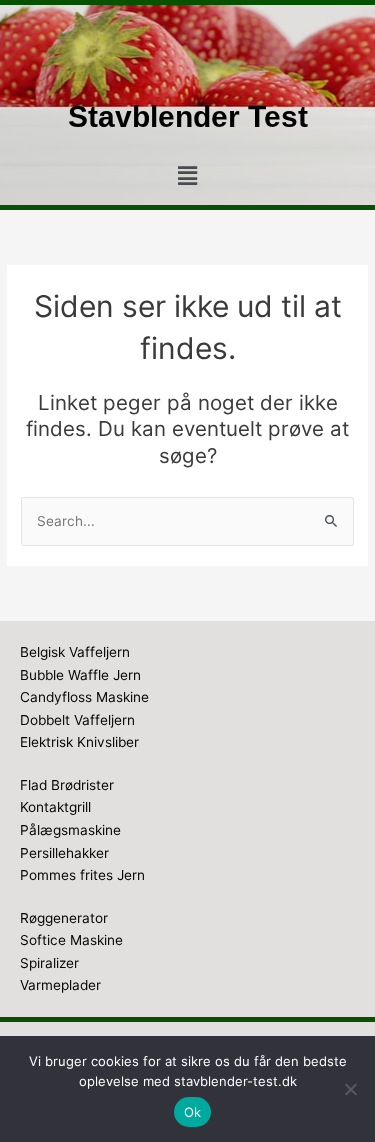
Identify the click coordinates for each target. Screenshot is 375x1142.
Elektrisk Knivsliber (79, 742)
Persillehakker (64, 853)
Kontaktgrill (55, 807)
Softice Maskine (71, 940)
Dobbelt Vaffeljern (77, 720)
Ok (193, 1112)
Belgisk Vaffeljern (75, 652)
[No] (350, 1089)
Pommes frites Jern (82, 875)
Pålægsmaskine (70, 830)
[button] (187, 176)
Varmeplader (60, 985)
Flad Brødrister (67, 785)
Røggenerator (64, 918)
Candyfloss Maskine (84, 697)
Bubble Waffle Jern (80, 675)
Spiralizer (49, 963)
